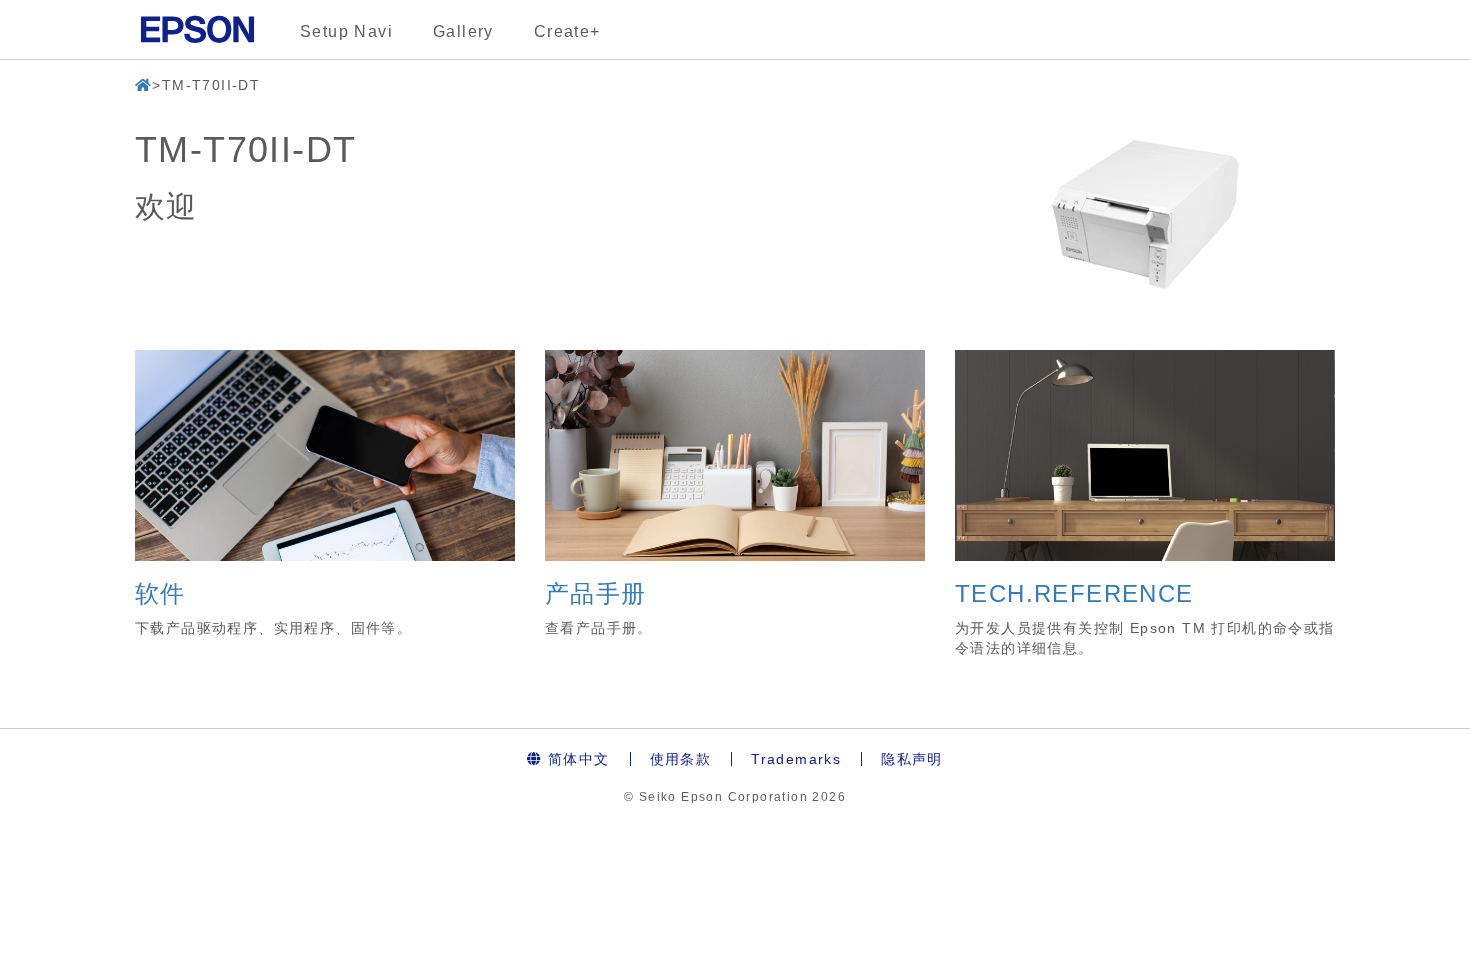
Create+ (567, 31)
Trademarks (796, 759)
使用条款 (681, 759)
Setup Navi (346, 31)
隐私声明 (912, 759)
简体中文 (576, 759)
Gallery (463, 31)
